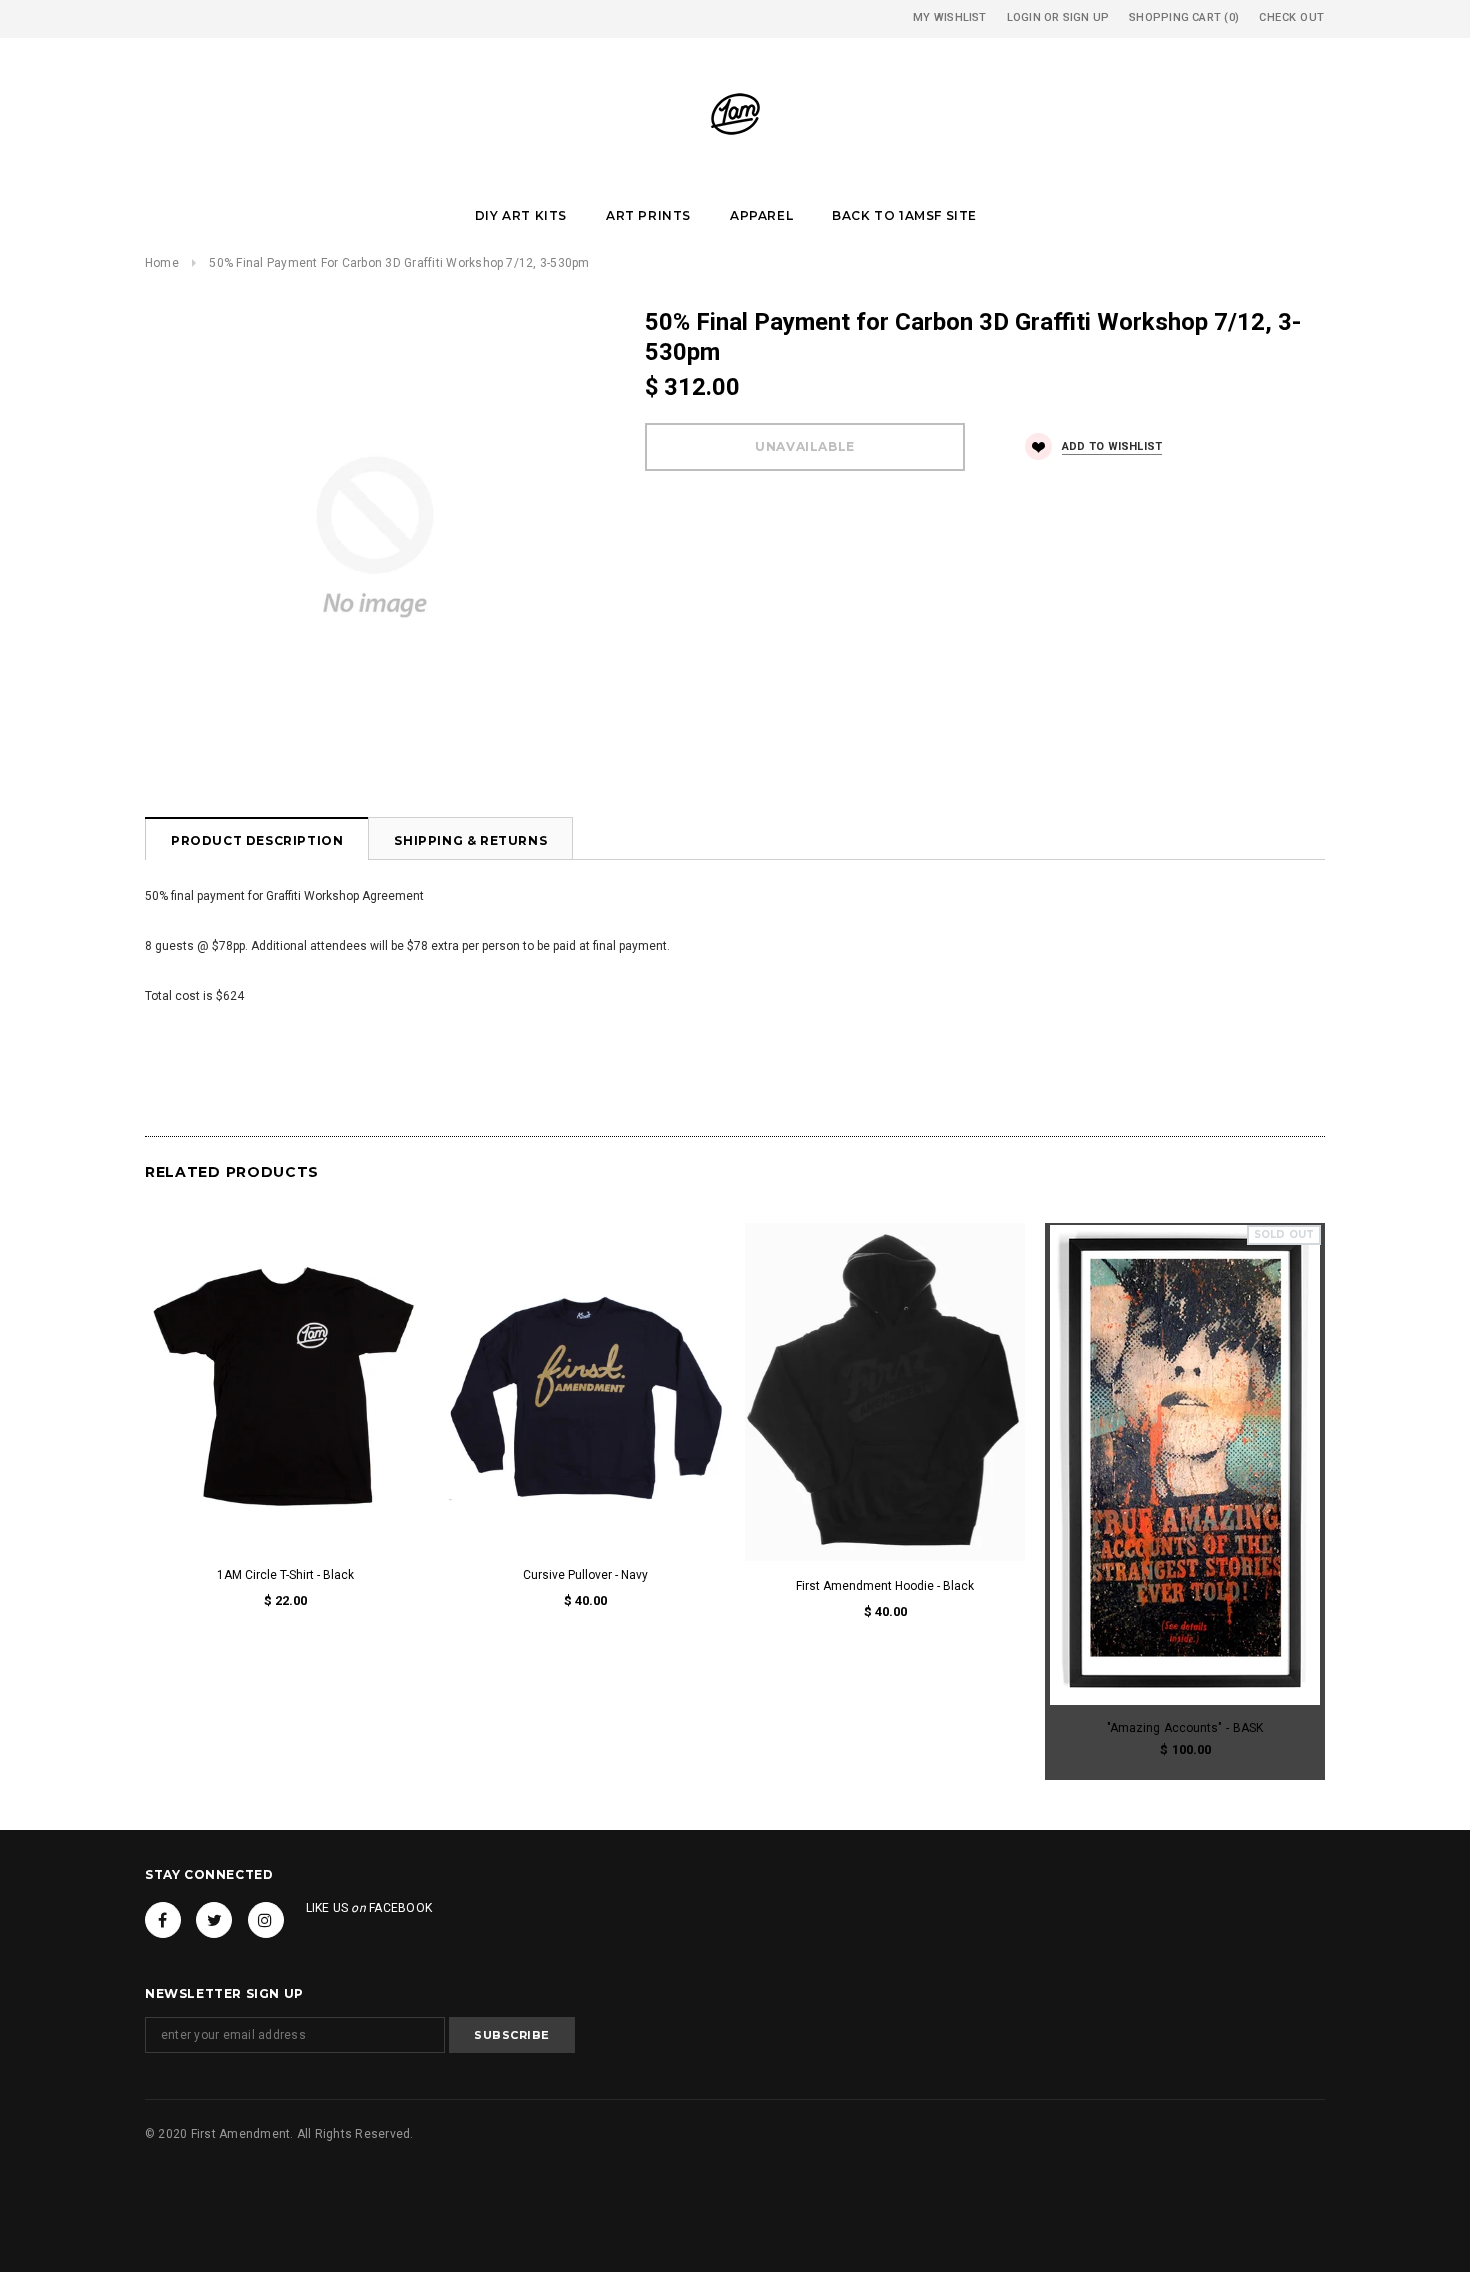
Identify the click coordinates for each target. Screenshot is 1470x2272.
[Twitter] (214, 1920)
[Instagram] (266, 1920)
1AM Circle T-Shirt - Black (285, 1575)
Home (162, 263)
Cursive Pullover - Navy (585, 1575)
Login (1024, 17)
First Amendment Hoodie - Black (885, 1586)
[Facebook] (163, 1920)
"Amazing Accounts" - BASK (1185, 1728)
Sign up (1086, 17)
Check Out (1292, 17)
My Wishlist (949, 17)
